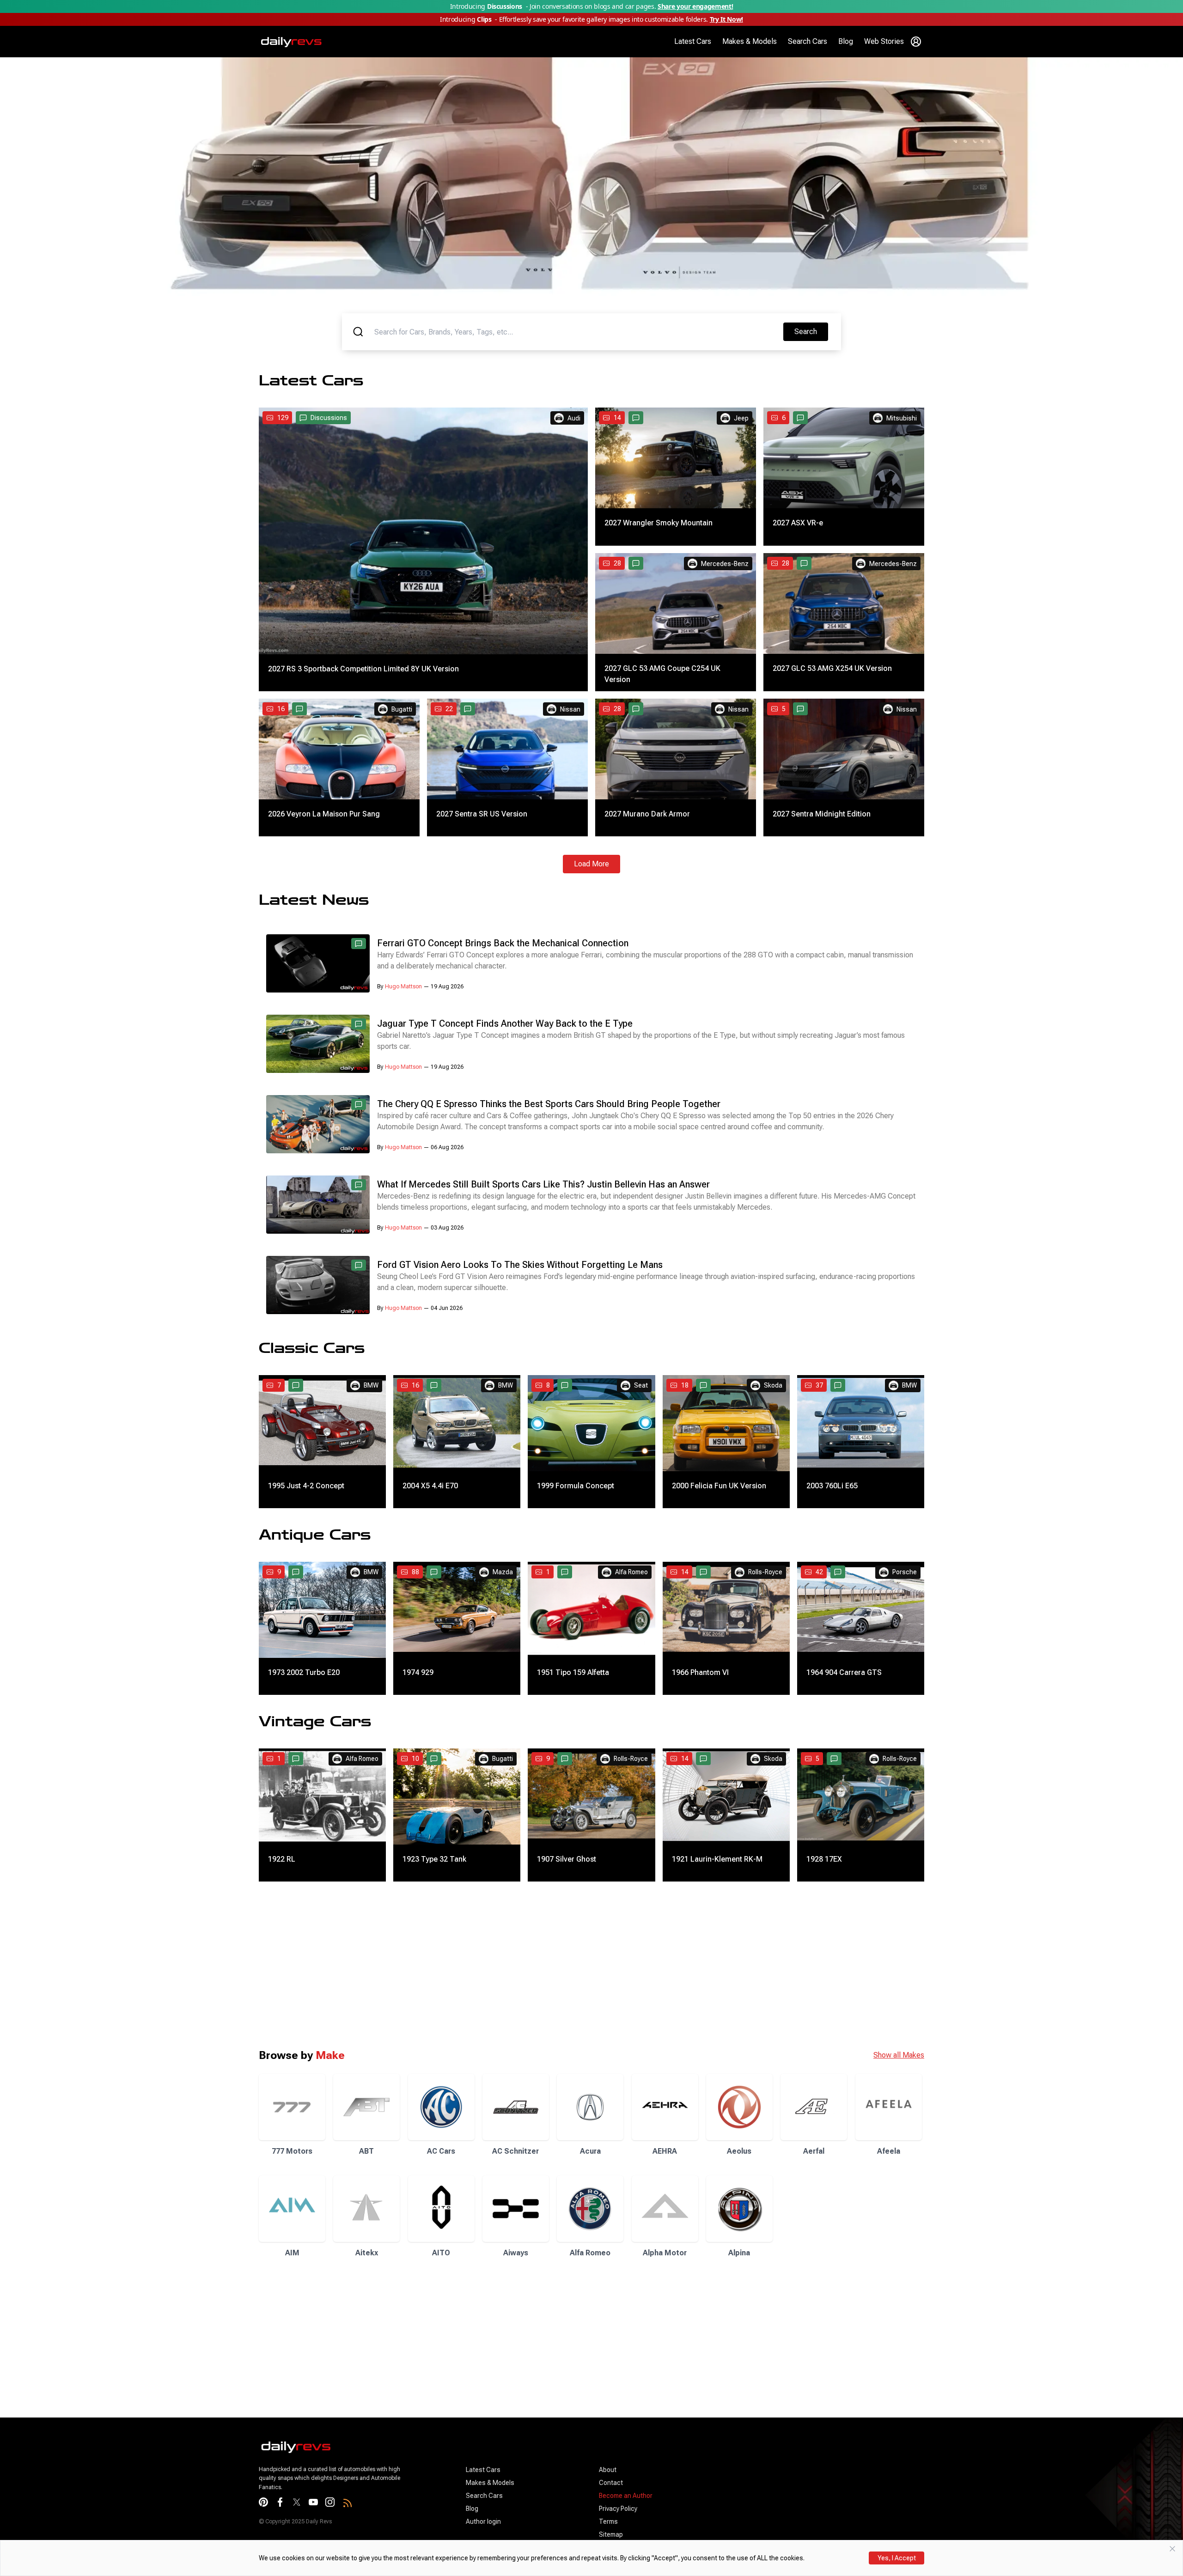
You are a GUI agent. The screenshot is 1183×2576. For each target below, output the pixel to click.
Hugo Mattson (403, 987)
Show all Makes (899, 2055)
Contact (611, 2483)
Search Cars (808, 41)
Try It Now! (726, 19)
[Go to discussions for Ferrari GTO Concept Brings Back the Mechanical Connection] (359, 944)
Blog (846, 41)
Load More (591, 864)
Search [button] (811, 331)
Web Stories (884, 41)
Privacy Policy (618, 2509)
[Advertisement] (277, 1965)
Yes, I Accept (897, 2558)
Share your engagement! (695, 6)
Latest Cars (693, 41)
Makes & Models (750, 41)
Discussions (329, 418)
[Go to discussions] (636, 418)
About (608, 2470)
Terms (608, 2521)
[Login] (916, 42)
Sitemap (611, 2534)
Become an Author (626, 2496)
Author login (483, 2521)
